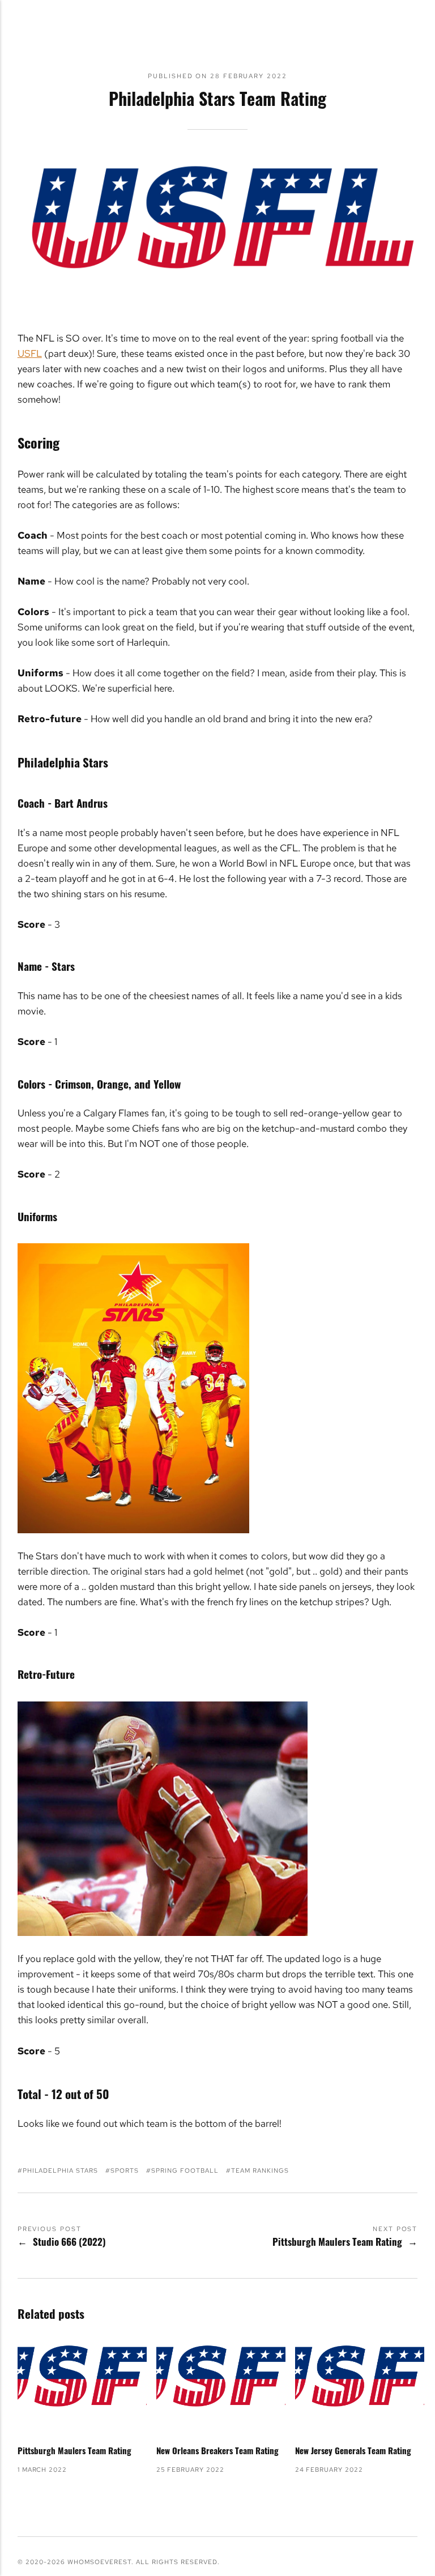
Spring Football (185, 2170)
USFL (30, 353)
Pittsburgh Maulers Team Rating (337, 2242)
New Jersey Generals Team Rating (353, 2450)
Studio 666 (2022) (69, 2242)
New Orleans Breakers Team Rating (217, 2450)
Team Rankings (260, 2170)
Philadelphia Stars (60, 2170)
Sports (125, 2170)
